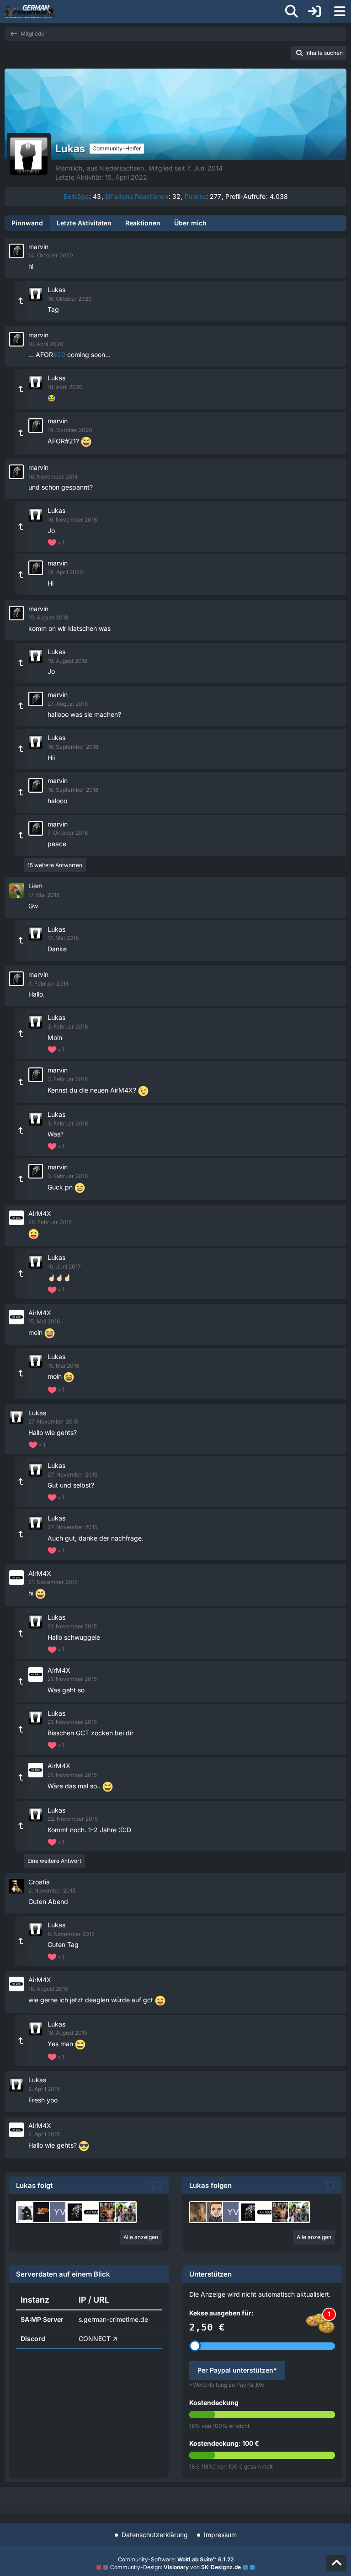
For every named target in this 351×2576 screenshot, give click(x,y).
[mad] (43, 2212)
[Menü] (340, 11)
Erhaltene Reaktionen (137, 196)
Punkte (195, 196)
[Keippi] (200, 2212)
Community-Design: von (175, 2567)
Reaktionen (143, 223)
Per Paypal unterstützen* (237, 2370)
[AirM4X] (93, 2212)
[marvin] (76, 2212)
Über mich (190, 223)
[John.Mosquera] (109, 2212)
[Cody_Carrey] (27, 2212)
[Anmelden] (314, 11)
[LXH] (126, 2212)
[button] (319, 53)
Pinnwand (27, 223)
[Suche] (292, 11)
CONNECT (95, 2339)
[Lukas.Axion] (217, 2212)
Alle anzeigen (141, 2237)
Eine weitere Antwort (54, 1861)
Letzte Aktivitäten (84, 223)
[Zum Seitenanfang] (336, 2563)
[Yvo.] (60, 2212)
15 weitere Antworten (55, 865)
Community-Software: (176, 2559)
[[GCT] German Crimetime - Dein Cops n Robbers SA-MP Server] (30, 11)
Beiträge (76, 196)
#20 (59, 355)
